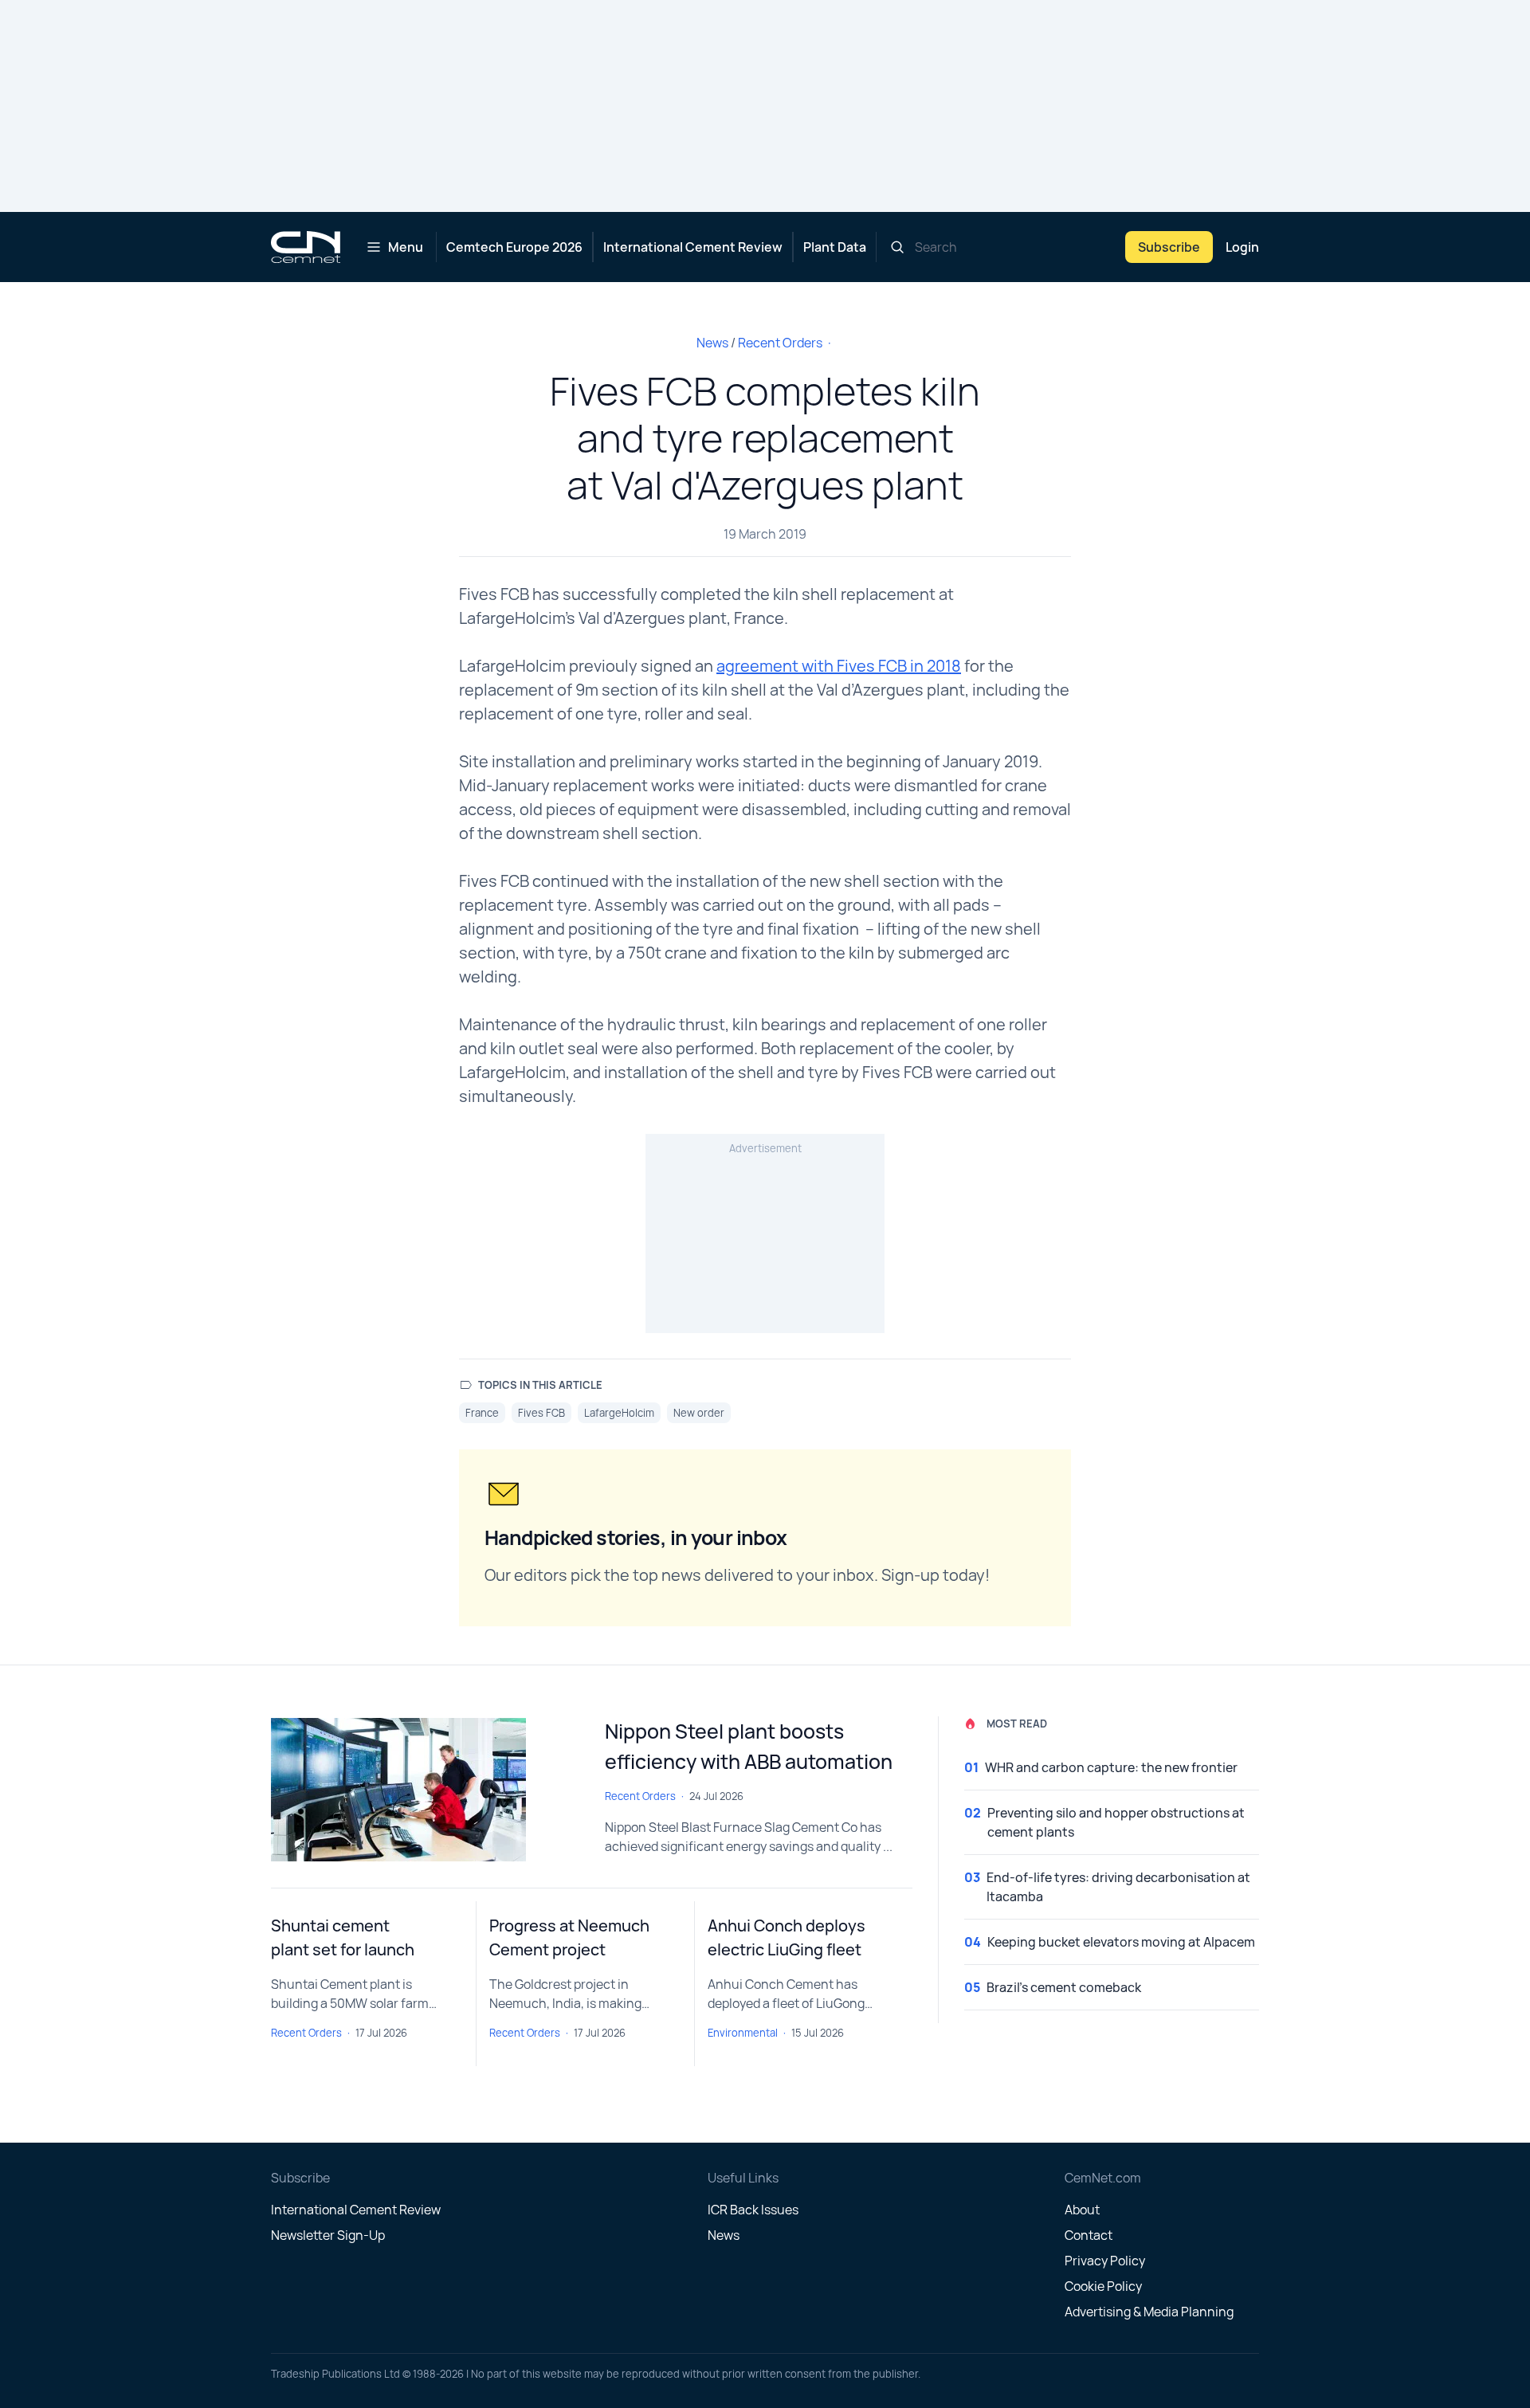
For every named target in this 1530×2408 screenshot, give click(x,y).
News (712, 343)
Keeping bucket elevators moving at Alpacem (1121, 1942)
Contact (1089, 2235)
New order (699, 1413)
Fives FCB (541, 1413)
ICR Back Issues (753, 2210)
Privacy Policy (1105, 2261)
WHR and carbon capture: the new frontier (1111, 1767)
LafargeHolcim (619, 1413)
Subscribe (1169, 247)
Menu (406, 247)
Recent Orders (780, 343)
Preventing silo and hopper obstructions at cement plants (1116, 1822)
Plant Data (835, 247)
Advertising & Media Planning (1149, 2312)
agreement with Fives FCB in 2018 (839, 666)
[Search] (897, 247)
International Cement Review (693, 247)
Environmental (743, 2033)
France (482, 1413)
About (1082, 2210)
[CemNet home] (306, 247)
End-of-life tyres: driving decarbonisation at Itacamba (1118, 1887)
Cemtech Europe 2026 (514, 247)
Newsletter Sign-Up (328, 2235)
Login (1242, 247)
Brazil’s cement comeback (1064, 1987)
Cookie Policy (1103, 2286)
